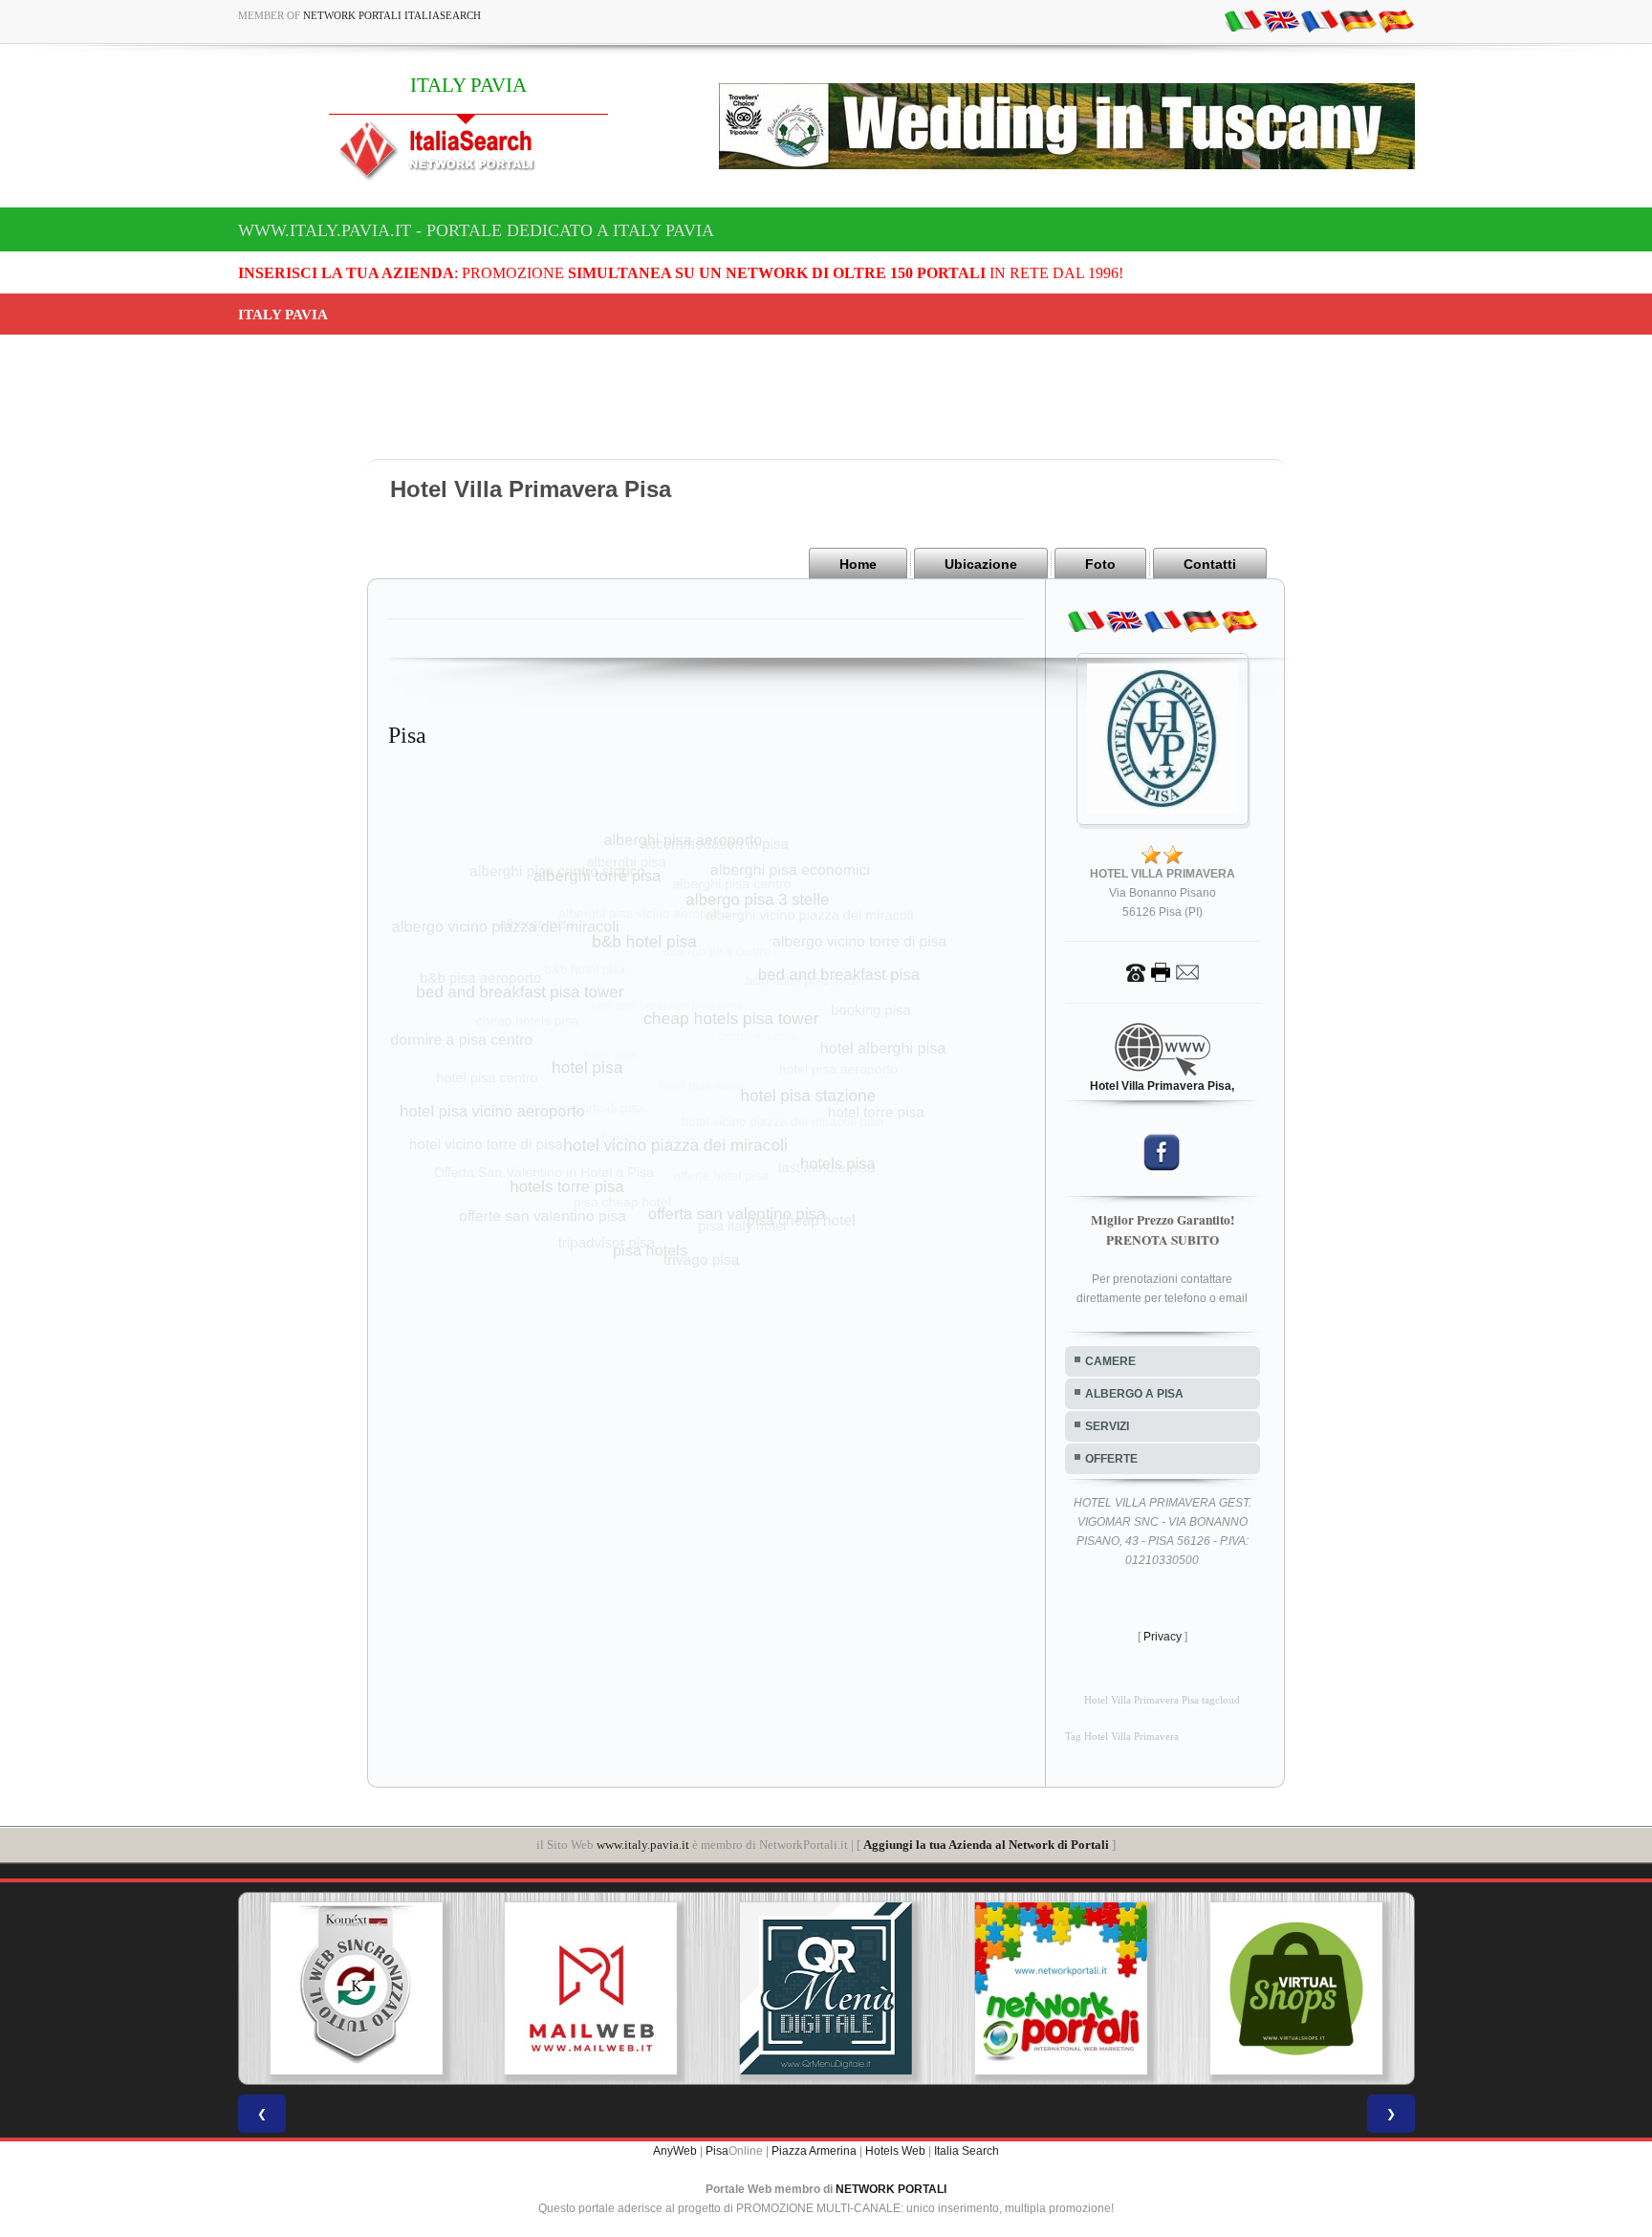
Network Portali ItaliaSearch (392, 15)
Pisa (717, 2151)
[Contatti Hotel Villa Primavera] (1163, 971)
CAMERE (1110, 1361)
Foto (1100, 564)
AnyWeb (675, 2151)
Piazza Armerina (814, 2151)
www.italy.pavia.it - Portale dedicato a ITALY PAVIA (476, 230)
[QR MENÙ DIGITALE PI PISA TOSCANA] (826, 1988)
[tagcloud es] (1396, 20)
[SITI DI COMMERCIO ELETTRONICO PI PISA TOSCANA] (1296, 1988)
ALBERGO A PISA (1134, 1394)
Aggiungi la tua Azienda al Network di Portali (986, 1845)
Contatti (1210, 564)
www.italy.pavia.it (643, 1845)
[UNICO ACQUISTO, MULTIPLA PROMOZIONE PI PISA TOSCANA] (1061, 1988)
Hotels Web (895, 2151)
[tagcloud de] (1358, 20)
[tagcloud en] (1281, 20)
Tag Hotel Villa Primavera (1122, 1737)
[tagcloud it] (1243, 20)
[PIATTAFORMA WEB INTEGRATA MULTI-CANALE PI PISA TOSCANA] (356, 1988)
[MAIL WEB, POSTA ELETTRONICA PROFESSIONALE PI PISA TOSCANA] (591, 1988)
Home (858, 564)
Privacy (1163, 1637)
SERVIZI (1107, 1426)
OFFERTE (1111, 1459)
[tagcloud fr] (1319, 20)
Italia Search (967, 2151)
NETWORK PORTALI (891, 2189)
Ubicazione (981, 564)
